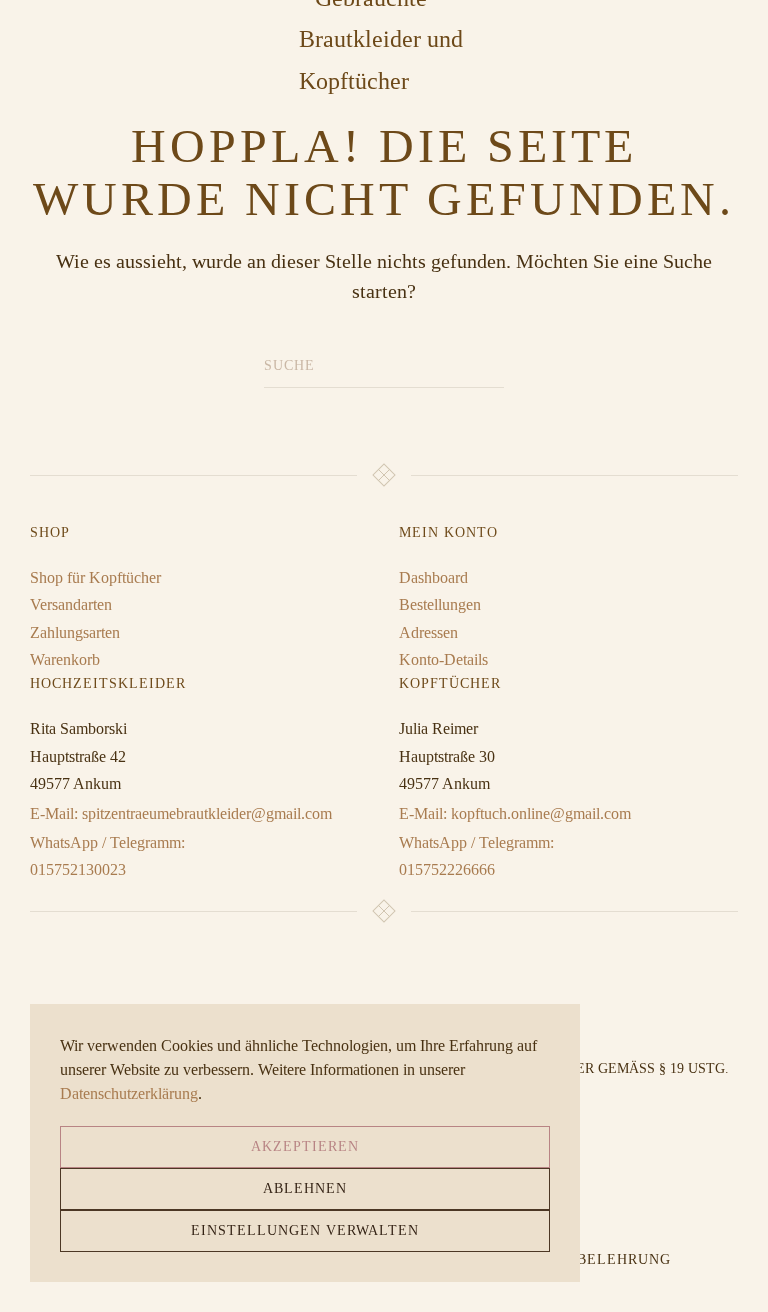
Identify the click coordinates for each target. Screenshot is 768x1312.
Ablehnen (305, 1188)
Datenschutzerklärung (129, 1093)
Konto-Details (443, 659)
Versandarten (71, 604)
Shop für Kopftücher (95, 577)
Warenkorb (65, 659)
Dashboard (433, 577)
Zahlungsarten (75, 632)
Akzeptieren (305, 1146)
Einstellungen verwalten (305, 1230)
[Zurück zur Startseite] (384, 40)
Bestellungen (440, 604)
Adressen (428, 632)
